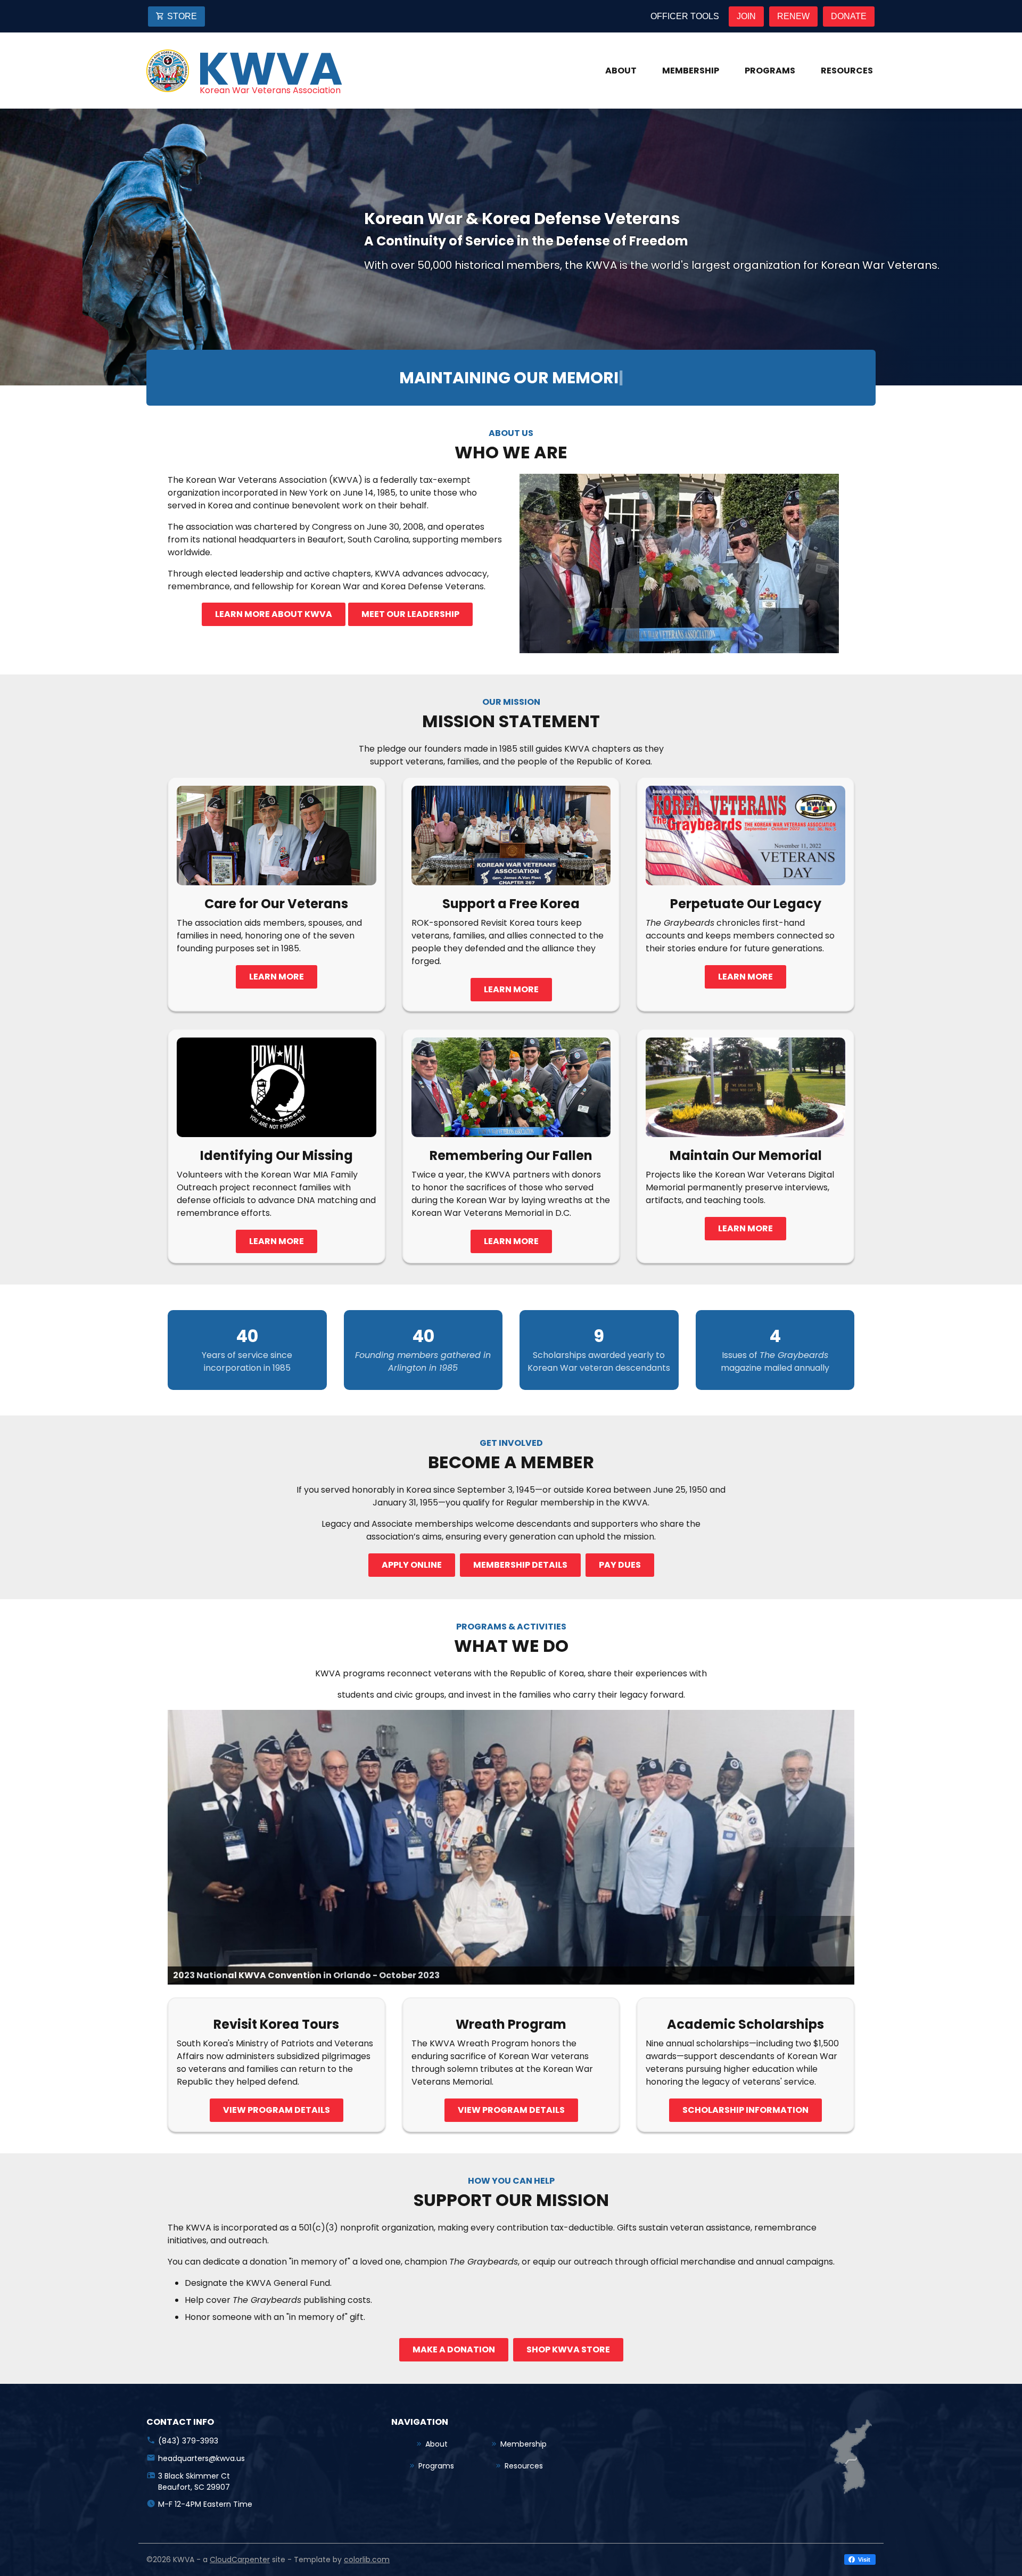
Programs (770, 71)
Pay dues (620, 1565)
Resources (847, 71)
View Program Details (511, 2110)
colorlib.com (367, 2559)
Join (746, 16)
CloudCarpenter (240, 2559)
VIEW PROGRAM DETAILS (277, 2110)
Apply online (412, 1565)
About (621, 71)
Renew (793, 16)
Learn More (277, 977)
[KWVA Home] (168, 71)
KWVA (270, 69)
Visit (863, 2559)
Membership (691, 71)
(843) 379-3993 (188, 2441)
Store (182, 16)
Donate (849, 16)
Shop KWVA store (568, 2349)
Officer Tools (685, 16)
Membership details (520, 1565)
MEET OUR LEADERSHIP (410, 614)
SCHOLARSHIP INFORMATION (745, 2110)
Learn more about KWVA (274, 614)
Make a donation (454, 2349)
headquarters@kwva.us (201, 2458)
